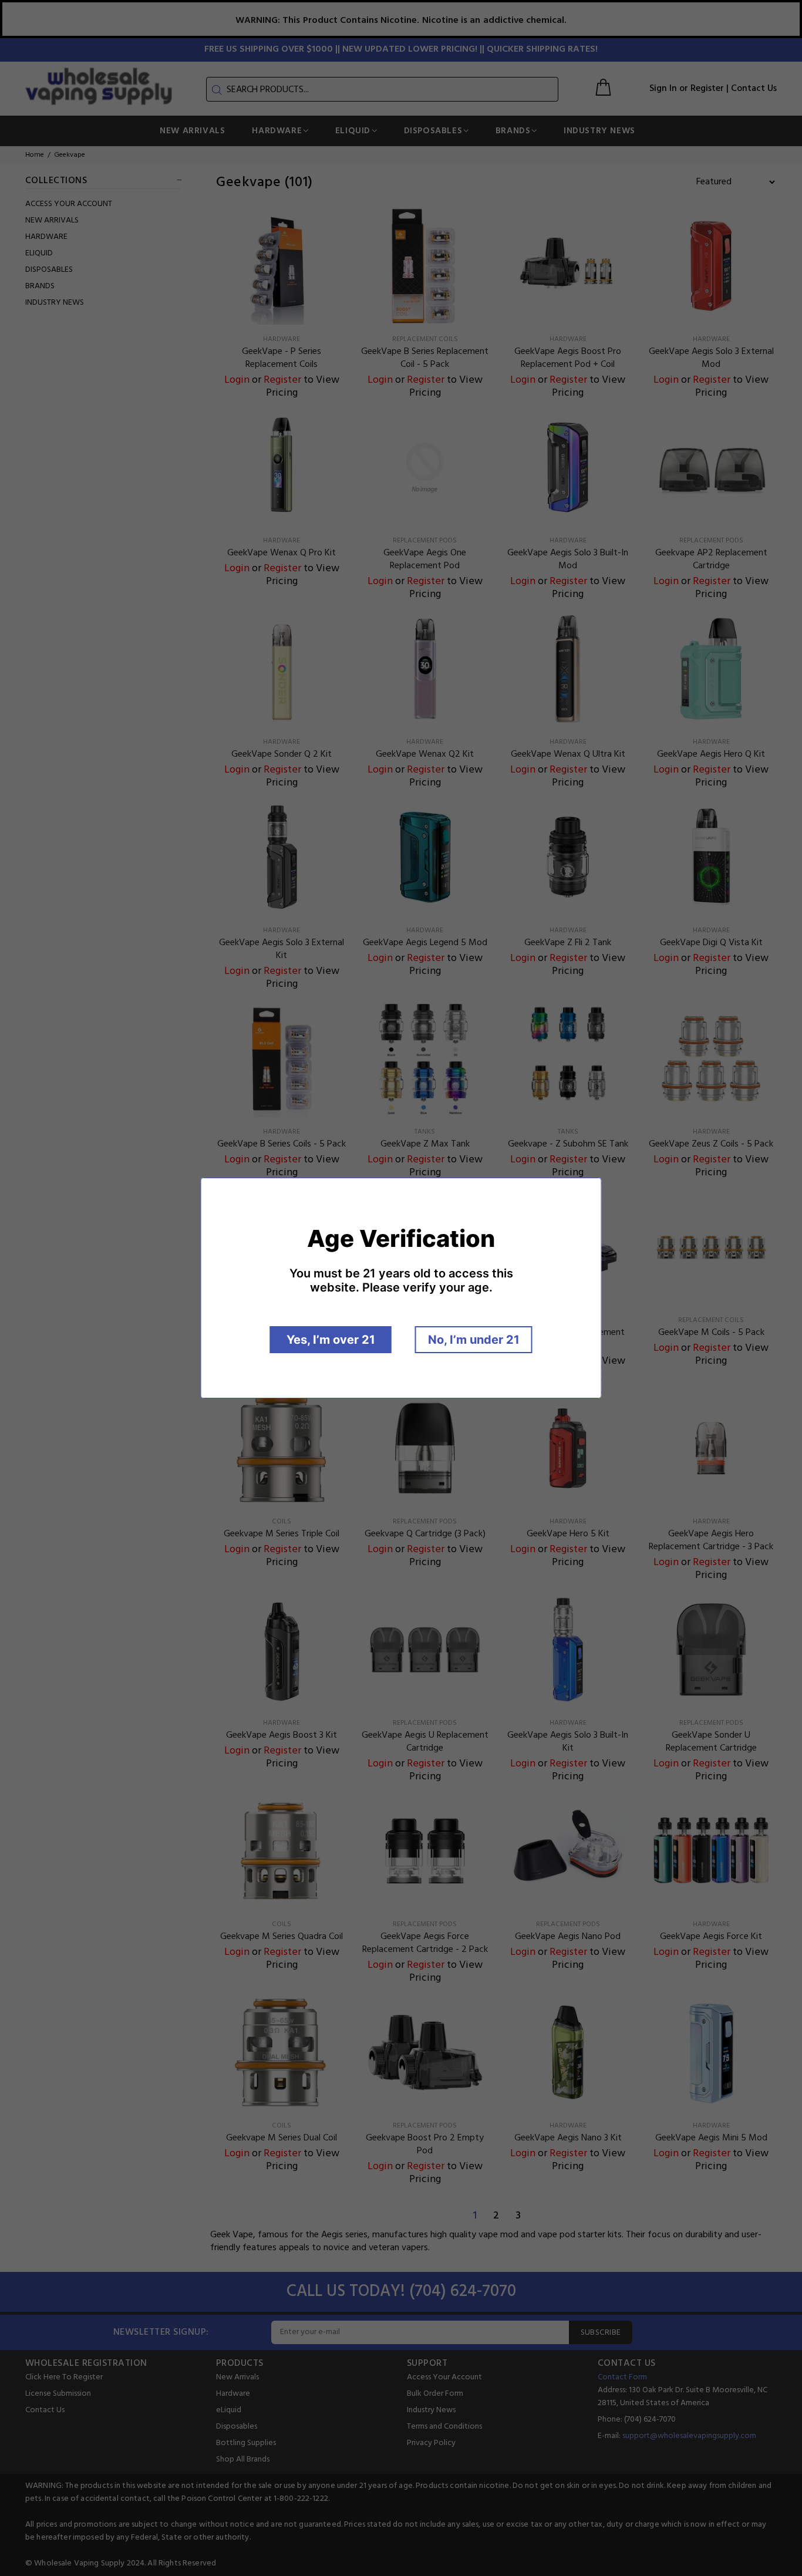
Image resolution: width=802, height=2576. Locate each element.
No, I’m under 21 (474, 1340)
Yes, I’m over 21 (331, 1340)
